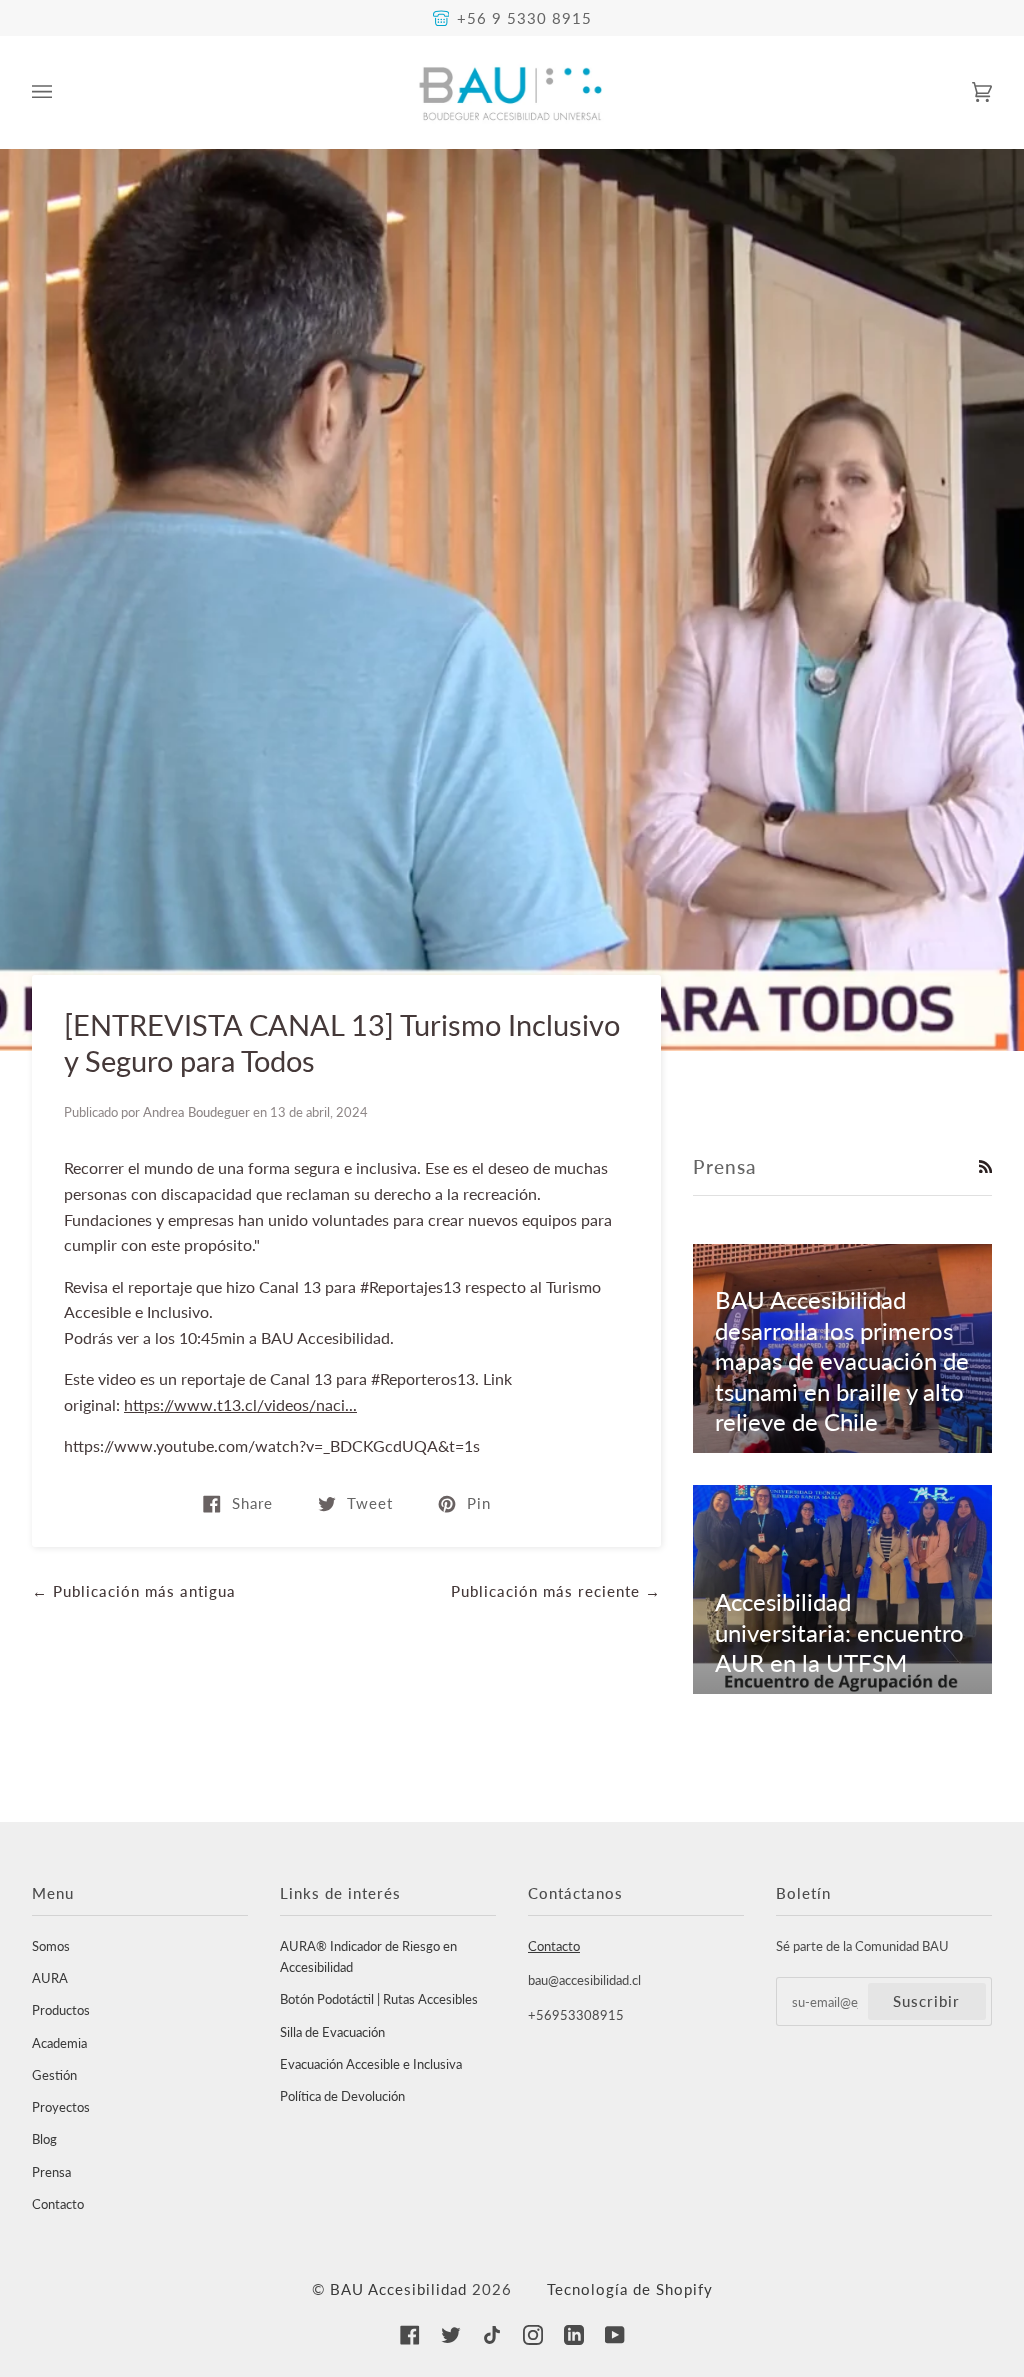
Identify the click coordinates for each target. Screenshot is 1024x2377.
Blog (44, 2139)
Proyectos (61, 2107)
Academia (59, 2043)
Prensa (51, 2172)
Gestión (54, 2075)
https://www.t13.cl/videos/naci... (240, 1404)
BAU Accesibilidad (398, 2289)
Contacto (58, 2204)
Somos (51, 1946)
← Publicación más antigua (134, 1591)
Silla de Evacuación (332, 2032)
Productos (61, 2010)
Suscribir (926, 2001)
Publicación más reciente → (556, 1591)
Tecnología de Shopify (630, 2289)
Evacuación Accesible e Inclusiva (371, 2064)
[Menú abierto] (62, 92)
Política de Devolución (342, 2096)
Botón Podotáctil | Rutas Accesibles (379, 1999)
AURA (50, 1978)
